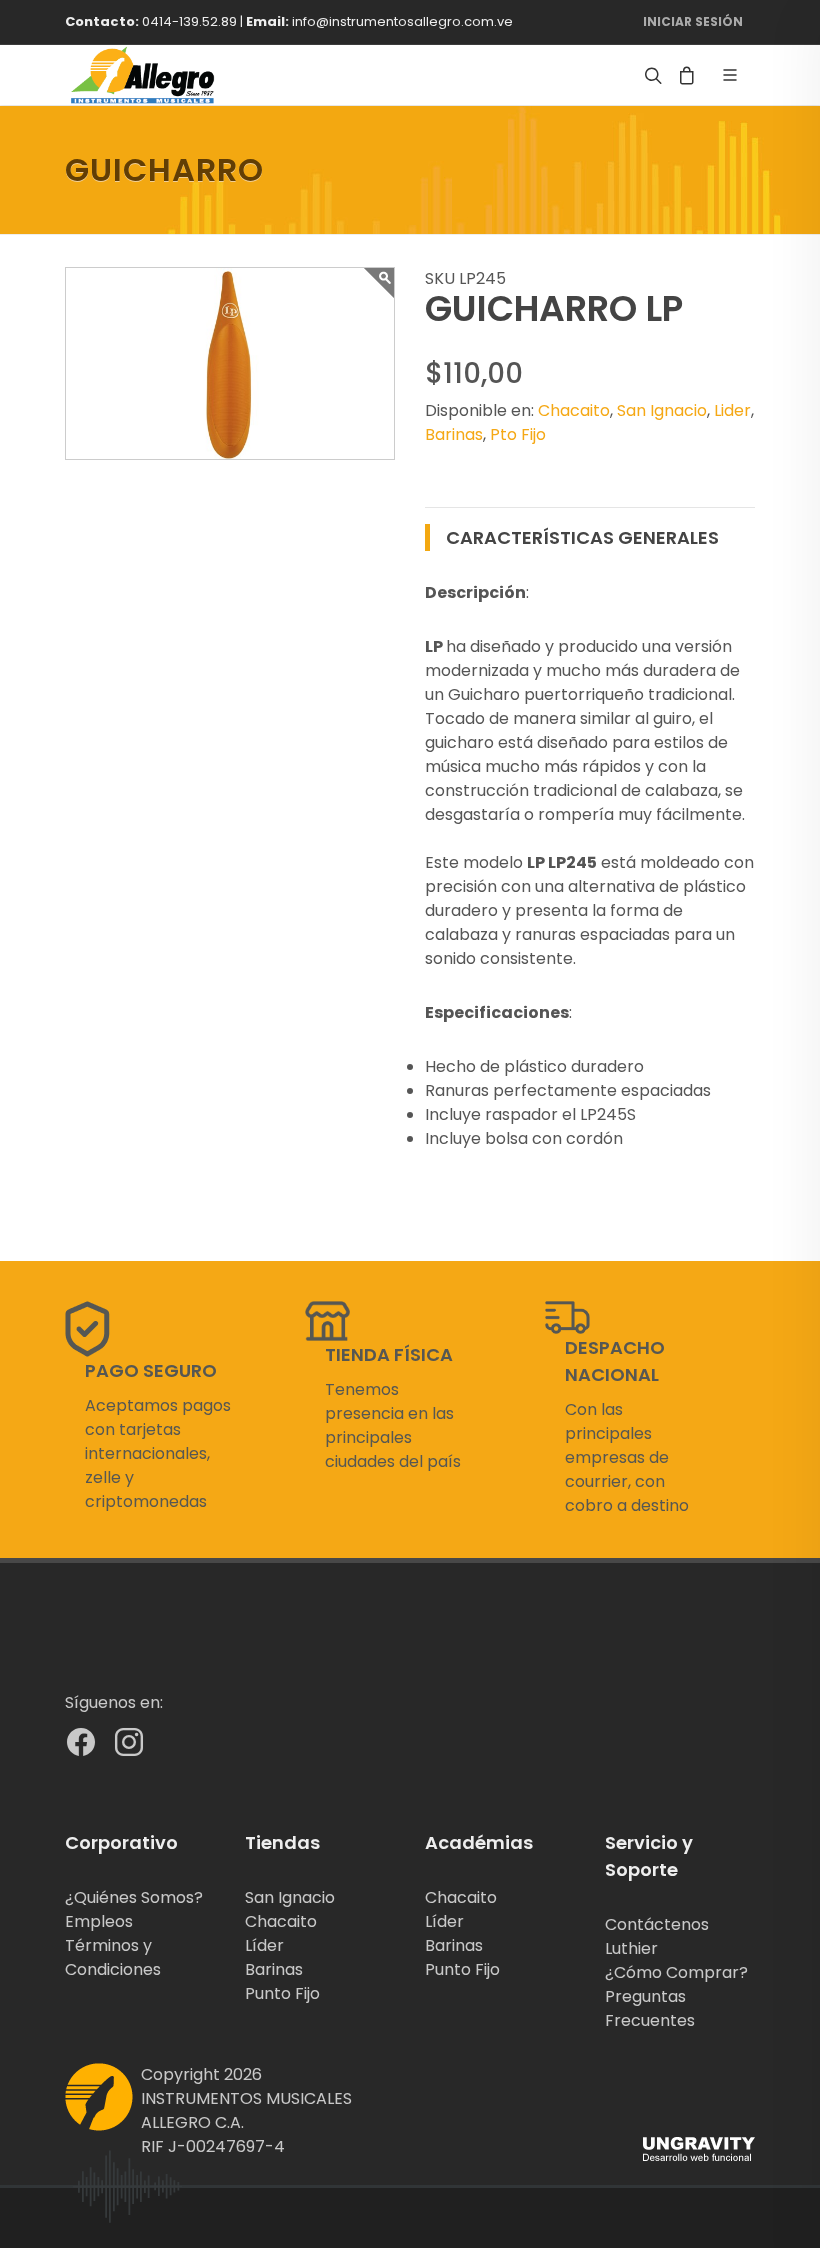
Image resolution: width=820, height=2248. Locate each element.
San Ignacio (662, 410)
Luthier (631, 1948)
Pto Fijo (518, 434)
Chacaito (574, 410)
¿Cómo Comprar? (676, 1972)
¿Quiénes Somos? (134, 1897)
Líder (264, 1945)
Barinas (454, 434)
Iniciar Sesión (693, 21)
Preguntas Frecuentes (650, 2008)
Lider (732, 410)
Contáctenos (657, 1924)
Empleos (99, 1921)
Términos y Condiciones (113, 1957)
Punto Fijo (282, 1993)
